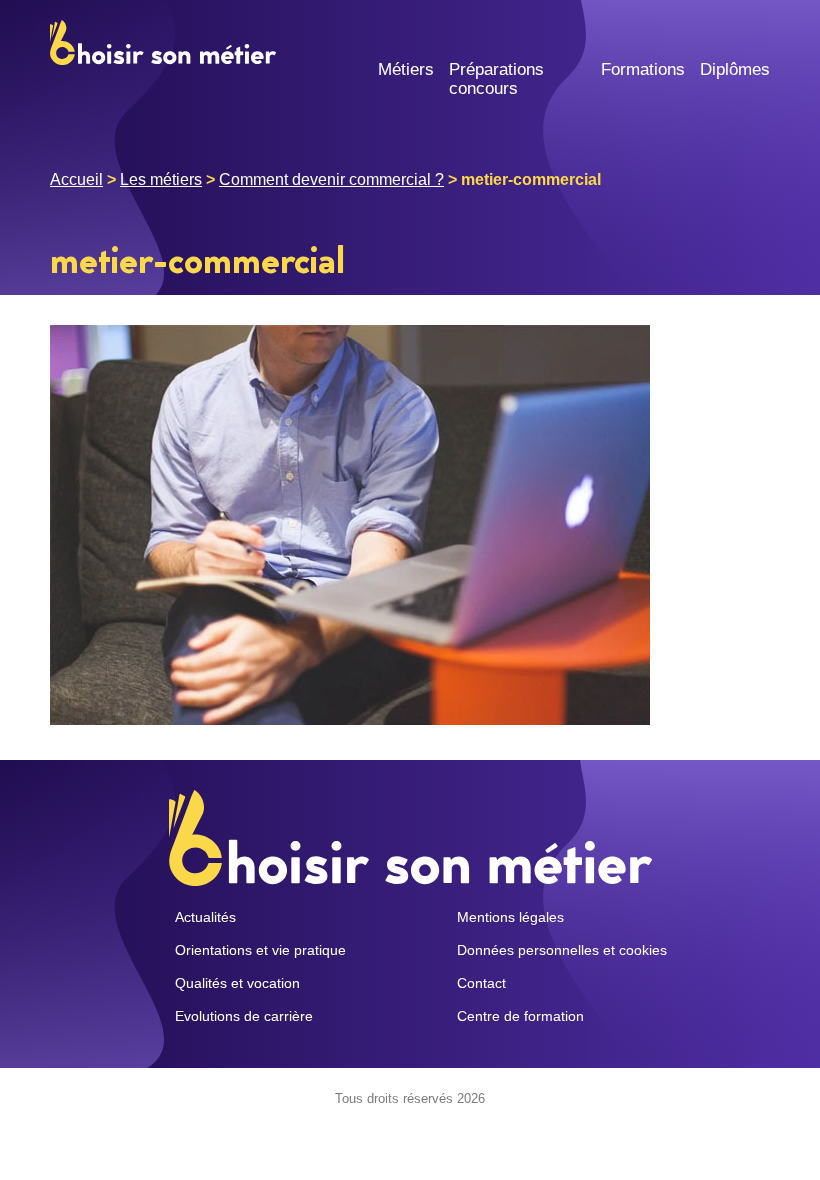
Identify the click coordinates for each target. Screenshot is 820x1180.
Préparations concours (496, 79)
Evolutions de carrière (244, 1016)
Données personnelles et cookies (562, 950)
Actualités (205, 917)
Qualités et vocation (237, 983)
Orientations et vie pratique (260, 950)
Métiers (406, 69)
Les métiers (161, 179)
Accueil (76, 179)
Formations (643, 69)
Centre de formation (520, 1016)
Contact (481, 983)
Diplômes (735, 69)
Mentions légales (510, 917)
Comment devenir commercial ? (331, 179)
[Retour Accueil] (163, 41)
